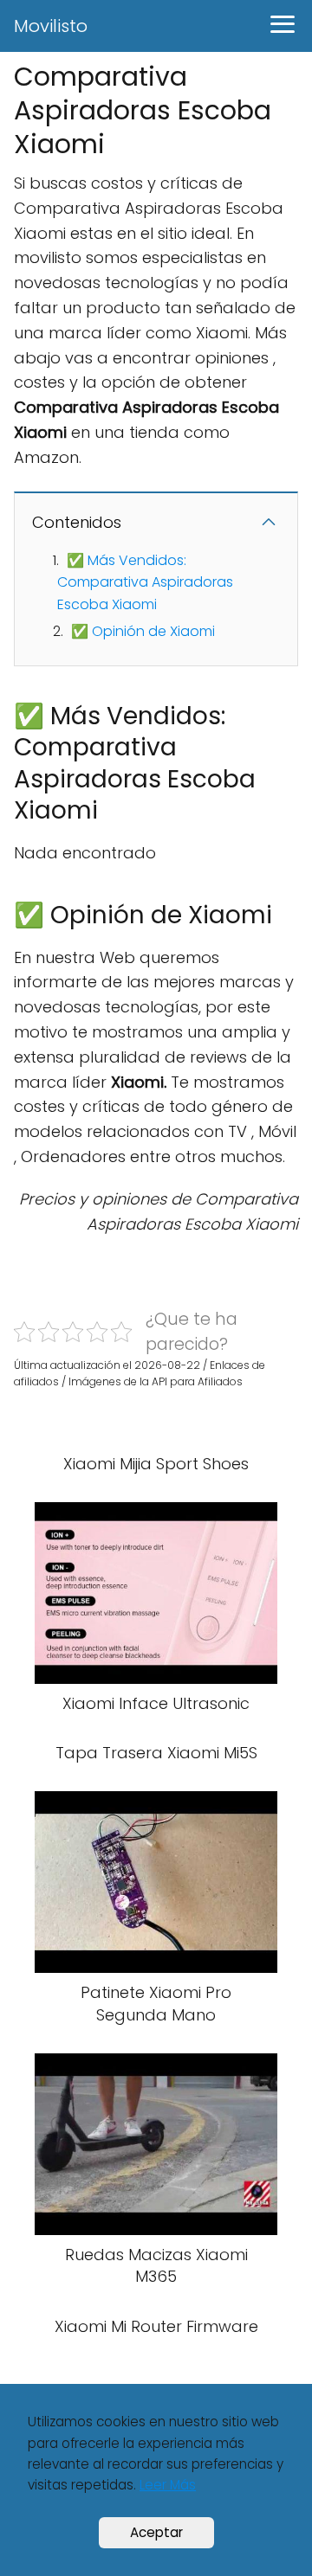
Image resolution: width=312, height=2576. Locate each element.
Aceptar (156, 2532)
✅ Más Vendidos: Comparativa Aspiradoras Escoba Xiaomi (145, 582)
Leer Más (168, 2485)
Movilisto (51, 26)
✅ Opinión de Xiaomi (143, 631)
